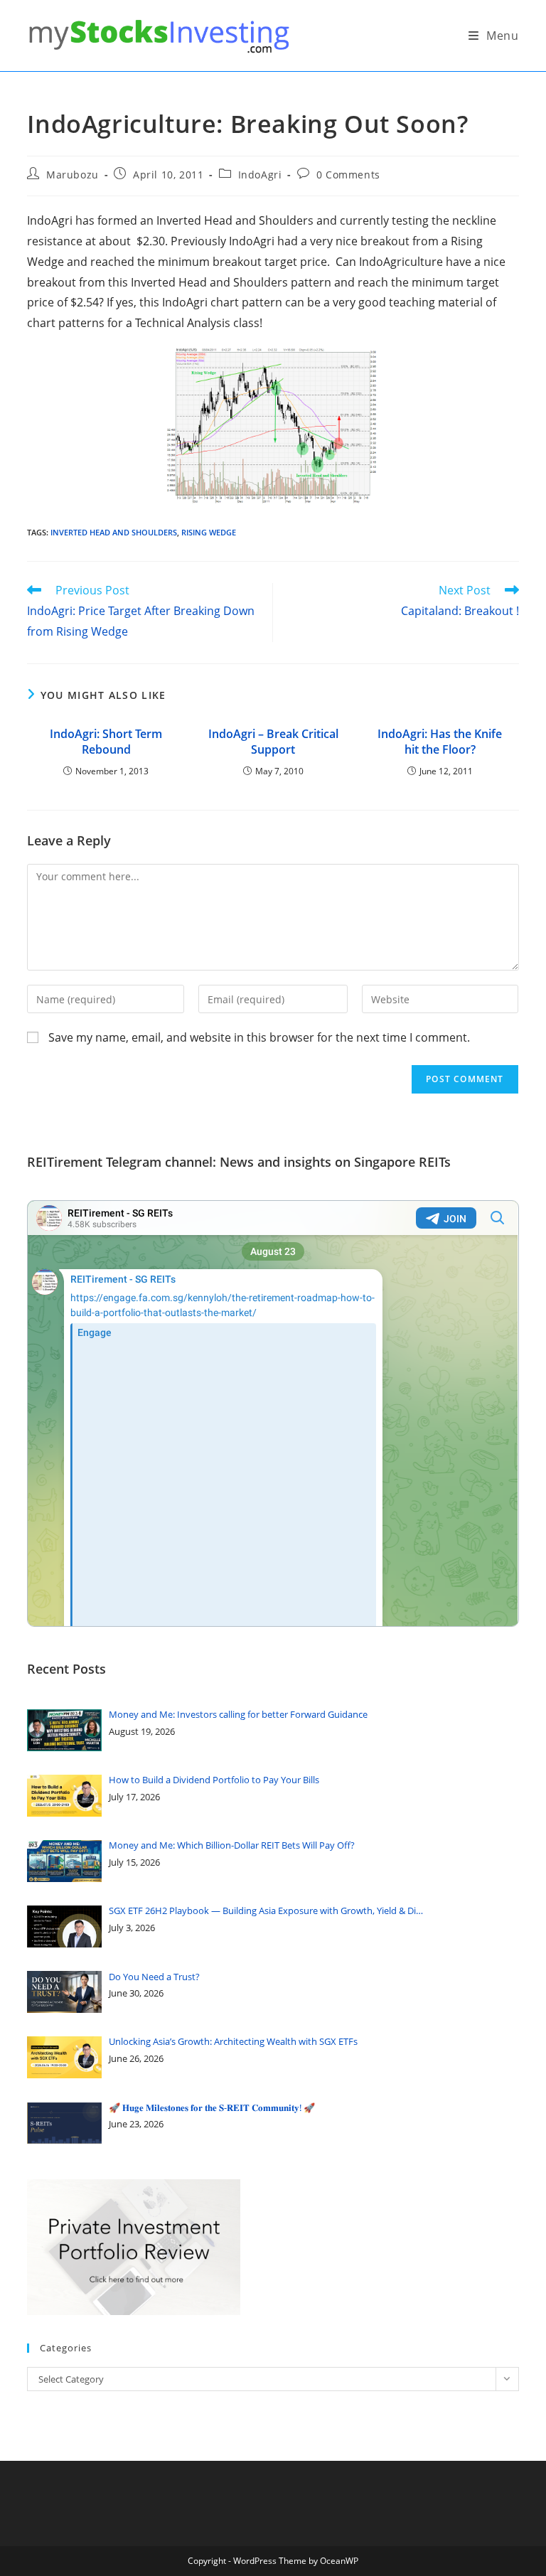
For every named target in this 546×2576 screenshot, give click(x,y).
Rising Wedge (209, 532)
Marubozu (73, 175)
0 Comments (348, 175)
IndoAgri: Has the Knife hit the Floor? (440, 742)
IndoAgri (260, 175)
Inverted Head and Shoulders (114, 532)
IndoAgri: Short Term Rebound (106, 742)
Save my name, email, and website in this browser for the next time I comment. (259, 1037)
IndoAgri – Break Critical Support (273, 742)
